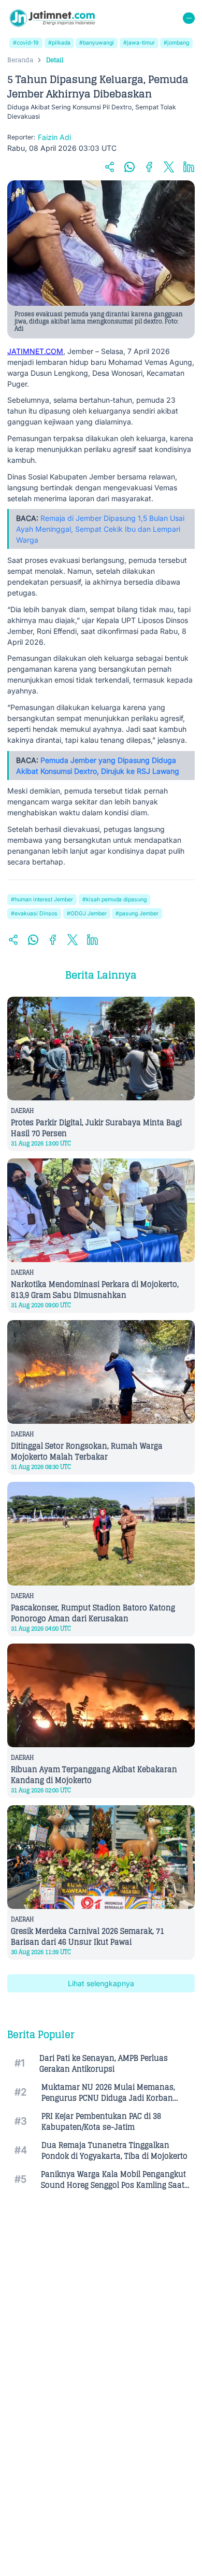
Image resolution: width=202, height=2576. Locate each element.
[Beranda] (52, 18)
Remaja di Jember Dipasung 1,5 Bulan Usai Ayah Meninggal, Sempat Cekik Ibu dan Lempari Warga (100, 529)
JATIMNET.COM (35, 351)
